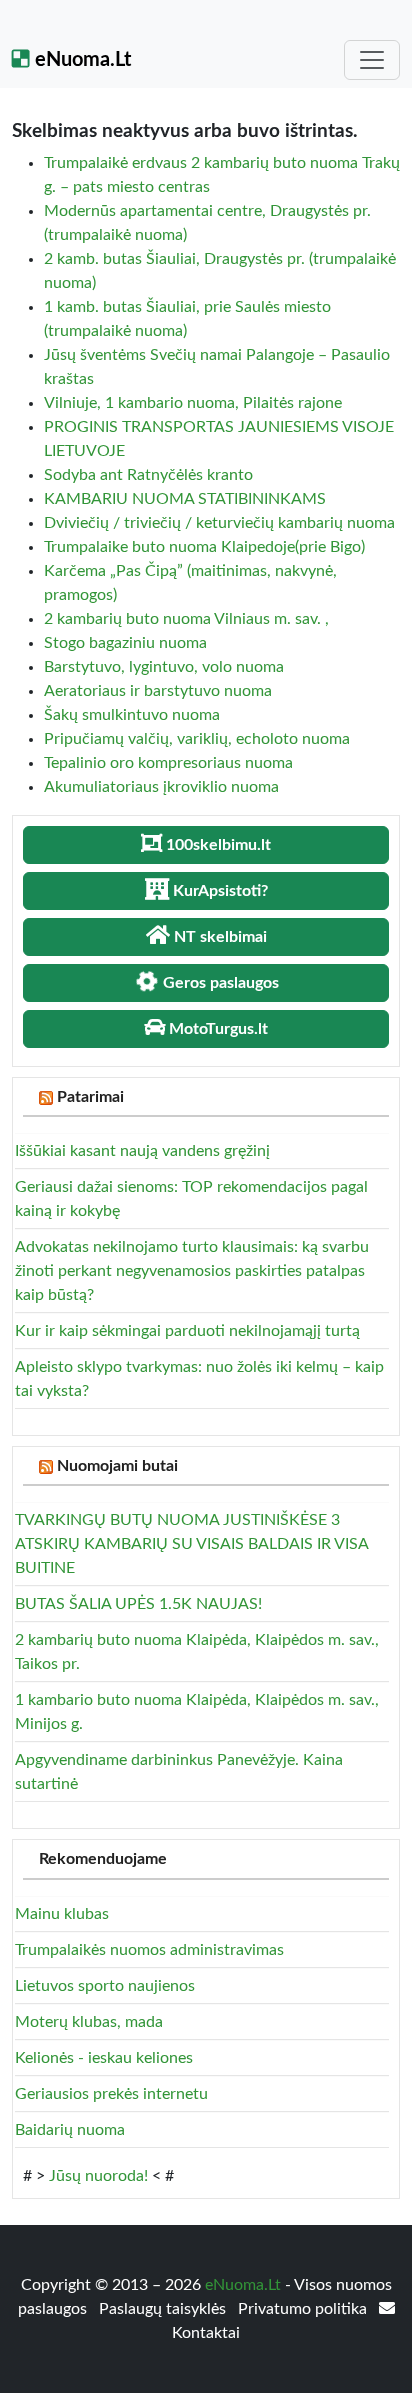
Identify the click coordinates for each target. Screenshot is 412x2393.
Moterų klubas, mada (89, 2022)
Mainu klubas (62, 1914)
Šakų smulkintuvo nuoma (132, 715)
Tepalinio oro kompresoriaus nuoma (168, 763)
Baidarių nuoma (70, 2130)
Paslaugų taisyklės (164, 2309)
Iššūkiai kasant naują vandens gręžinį (142, 1151)
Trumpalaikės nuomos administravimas (149, 1950)
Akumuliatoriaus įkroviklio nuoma (161, 787)
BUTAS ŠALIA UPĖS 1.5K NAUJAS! (138, 1604)
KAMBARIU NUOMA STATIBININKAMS (185, 499)
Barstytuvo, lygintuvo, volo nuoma (164, 667)
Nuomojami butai (117, 1466)
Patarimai (90, 1097)
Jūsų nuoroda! (98, 2176)
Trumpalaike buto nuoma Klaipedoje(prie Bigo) (204, 547)
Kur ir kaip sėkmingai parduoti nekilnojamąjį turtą (187, 1331)
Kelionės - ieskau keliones (104, 2058)
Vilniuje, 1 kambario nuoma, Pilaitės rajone (193, 403)
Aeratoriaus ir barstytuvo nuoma (158, 691)
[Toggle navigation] (372, 60)
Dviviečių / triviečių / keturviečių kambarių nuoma (219, 523)
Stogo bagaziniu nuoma (125, 643)
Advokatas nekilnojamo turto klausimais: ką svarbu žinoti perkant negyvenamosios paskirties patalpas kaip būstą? (192, 1271)
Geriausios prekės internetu (111, 2094)
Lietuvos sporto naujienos (105, 1986)
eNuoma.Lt (80, 60)
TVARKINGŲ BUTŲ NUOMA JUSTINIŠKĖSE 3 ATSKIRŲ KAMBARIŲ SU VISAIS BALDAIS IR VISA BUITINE (191, 1544)
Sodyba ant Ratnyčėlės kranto (148, 475)
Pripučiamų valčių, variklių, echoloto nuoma (197, 739)
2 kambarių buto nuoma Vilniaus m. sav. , (186, 619)
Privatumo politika (304, 2309)
